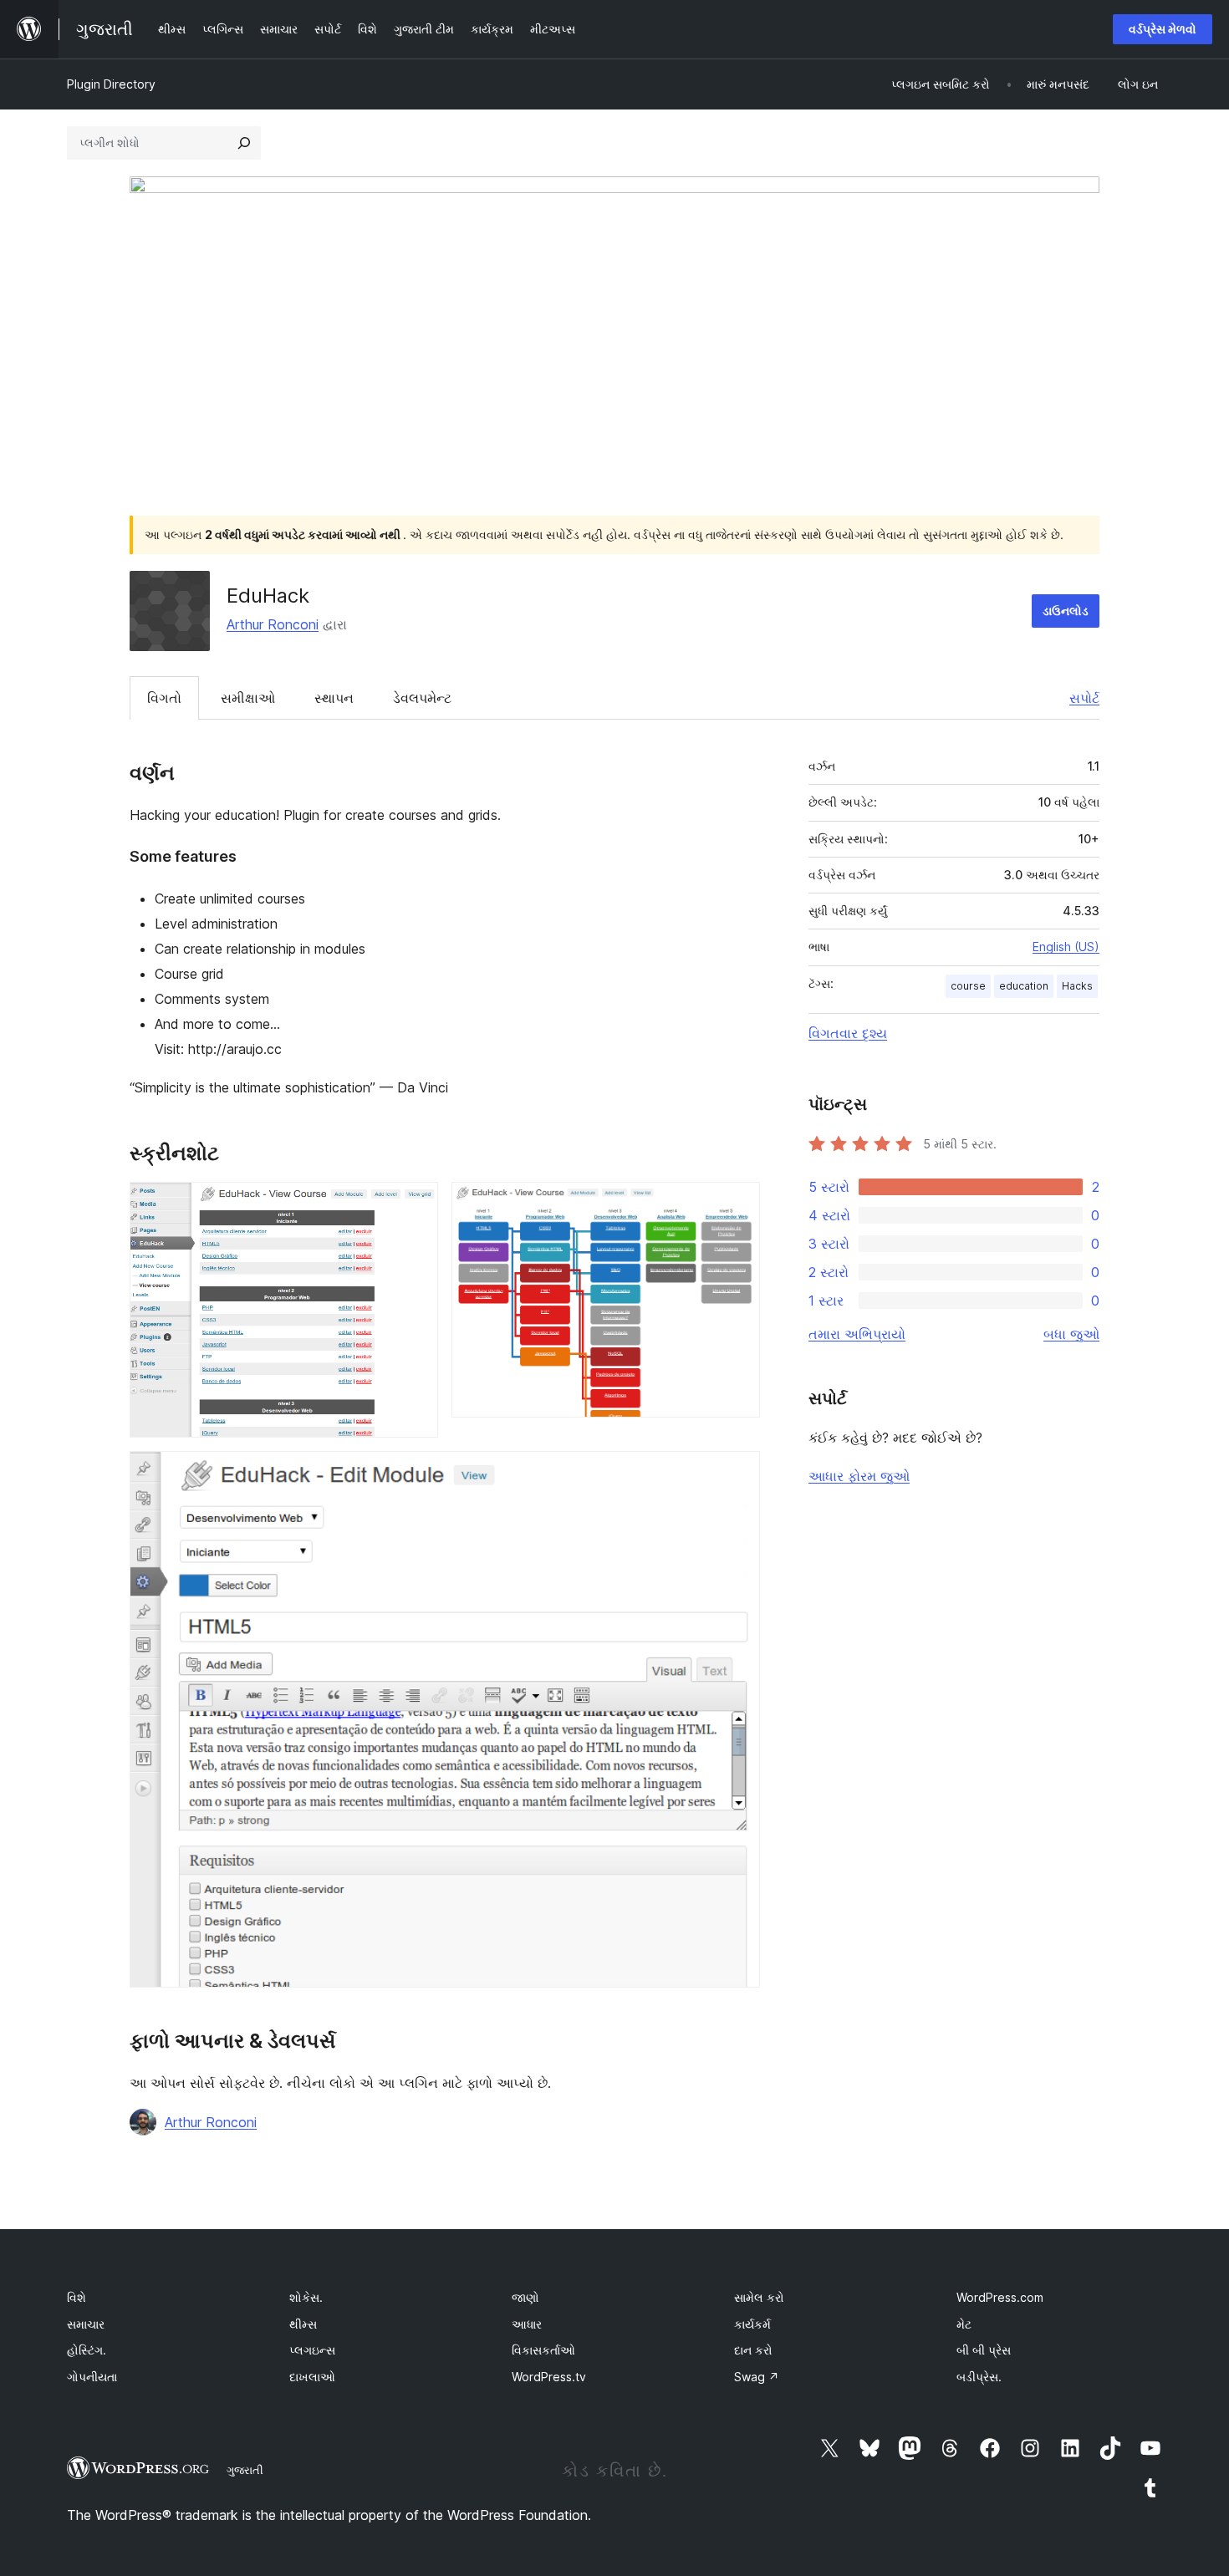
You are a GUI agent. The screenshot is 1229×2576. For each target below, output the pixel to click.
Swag (757, 2377)
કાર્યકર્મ (752, 2324)
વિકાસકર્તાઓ (543, 2350)
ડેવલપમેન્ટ (422, 698)
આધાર (527, 2324)
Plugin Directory (111, 84)
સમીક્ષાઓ (248, 698)
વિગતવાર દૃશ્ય (848, 1033)
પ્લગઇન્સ (312, 2350)
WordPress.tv (549, 2377)
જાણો (525, 2297)
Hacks (1077, 986)
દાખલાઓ (312, 2377)
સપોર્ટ (1084, 698)
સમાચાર (86, 2324)
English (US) (1066, 947)
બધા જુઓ (1071, 1334)
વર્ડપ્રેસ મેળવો (1163, 29)
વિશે (76, 2297)
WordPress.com (1000, 2297)
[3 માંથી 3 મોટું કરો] (737, 1474)
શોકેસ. (306, 2297)
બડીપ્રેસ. (979, 2377)
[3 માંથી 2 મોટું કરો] (737, 1204)
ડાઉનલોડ (1066, 611)
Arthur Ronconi (273, 624)
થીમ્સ (303, 2324)
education (1024, 986)
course (968, 986)
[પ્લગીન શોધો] (244, 143)
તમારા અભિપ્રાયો (857, 1334)
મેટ (964, 2324)
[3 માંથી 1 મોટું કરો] (416, 1204)
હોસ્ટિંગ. (87, 2350)
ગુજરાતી (245, 2470)
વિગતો (164, 698)
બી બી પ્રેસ (984, 2350)
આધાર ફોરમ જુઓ (859, 1476)
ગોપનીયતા (92, 2377)
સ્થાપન (334, 698)
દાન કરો (753, 2350)
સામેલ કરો (759, 2297)
